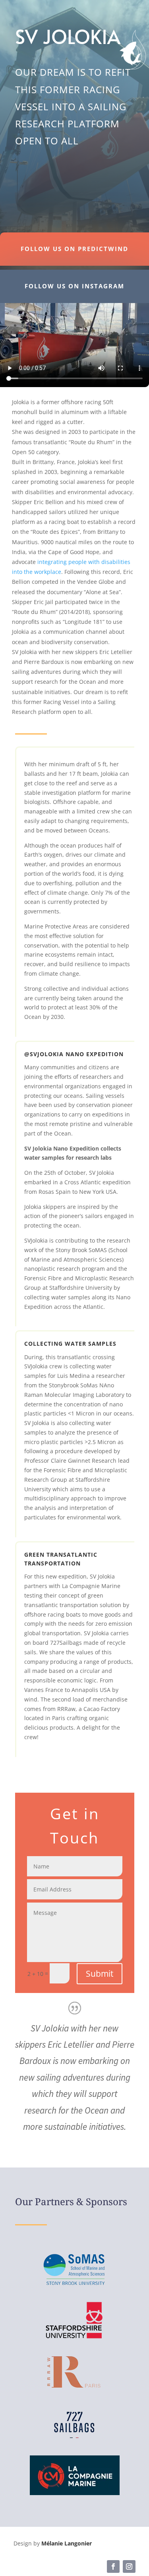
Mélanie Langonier (67, 2543)
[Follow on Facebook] (113, 2566)
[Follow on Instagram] (129, 2566)
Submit (100, 1974)
